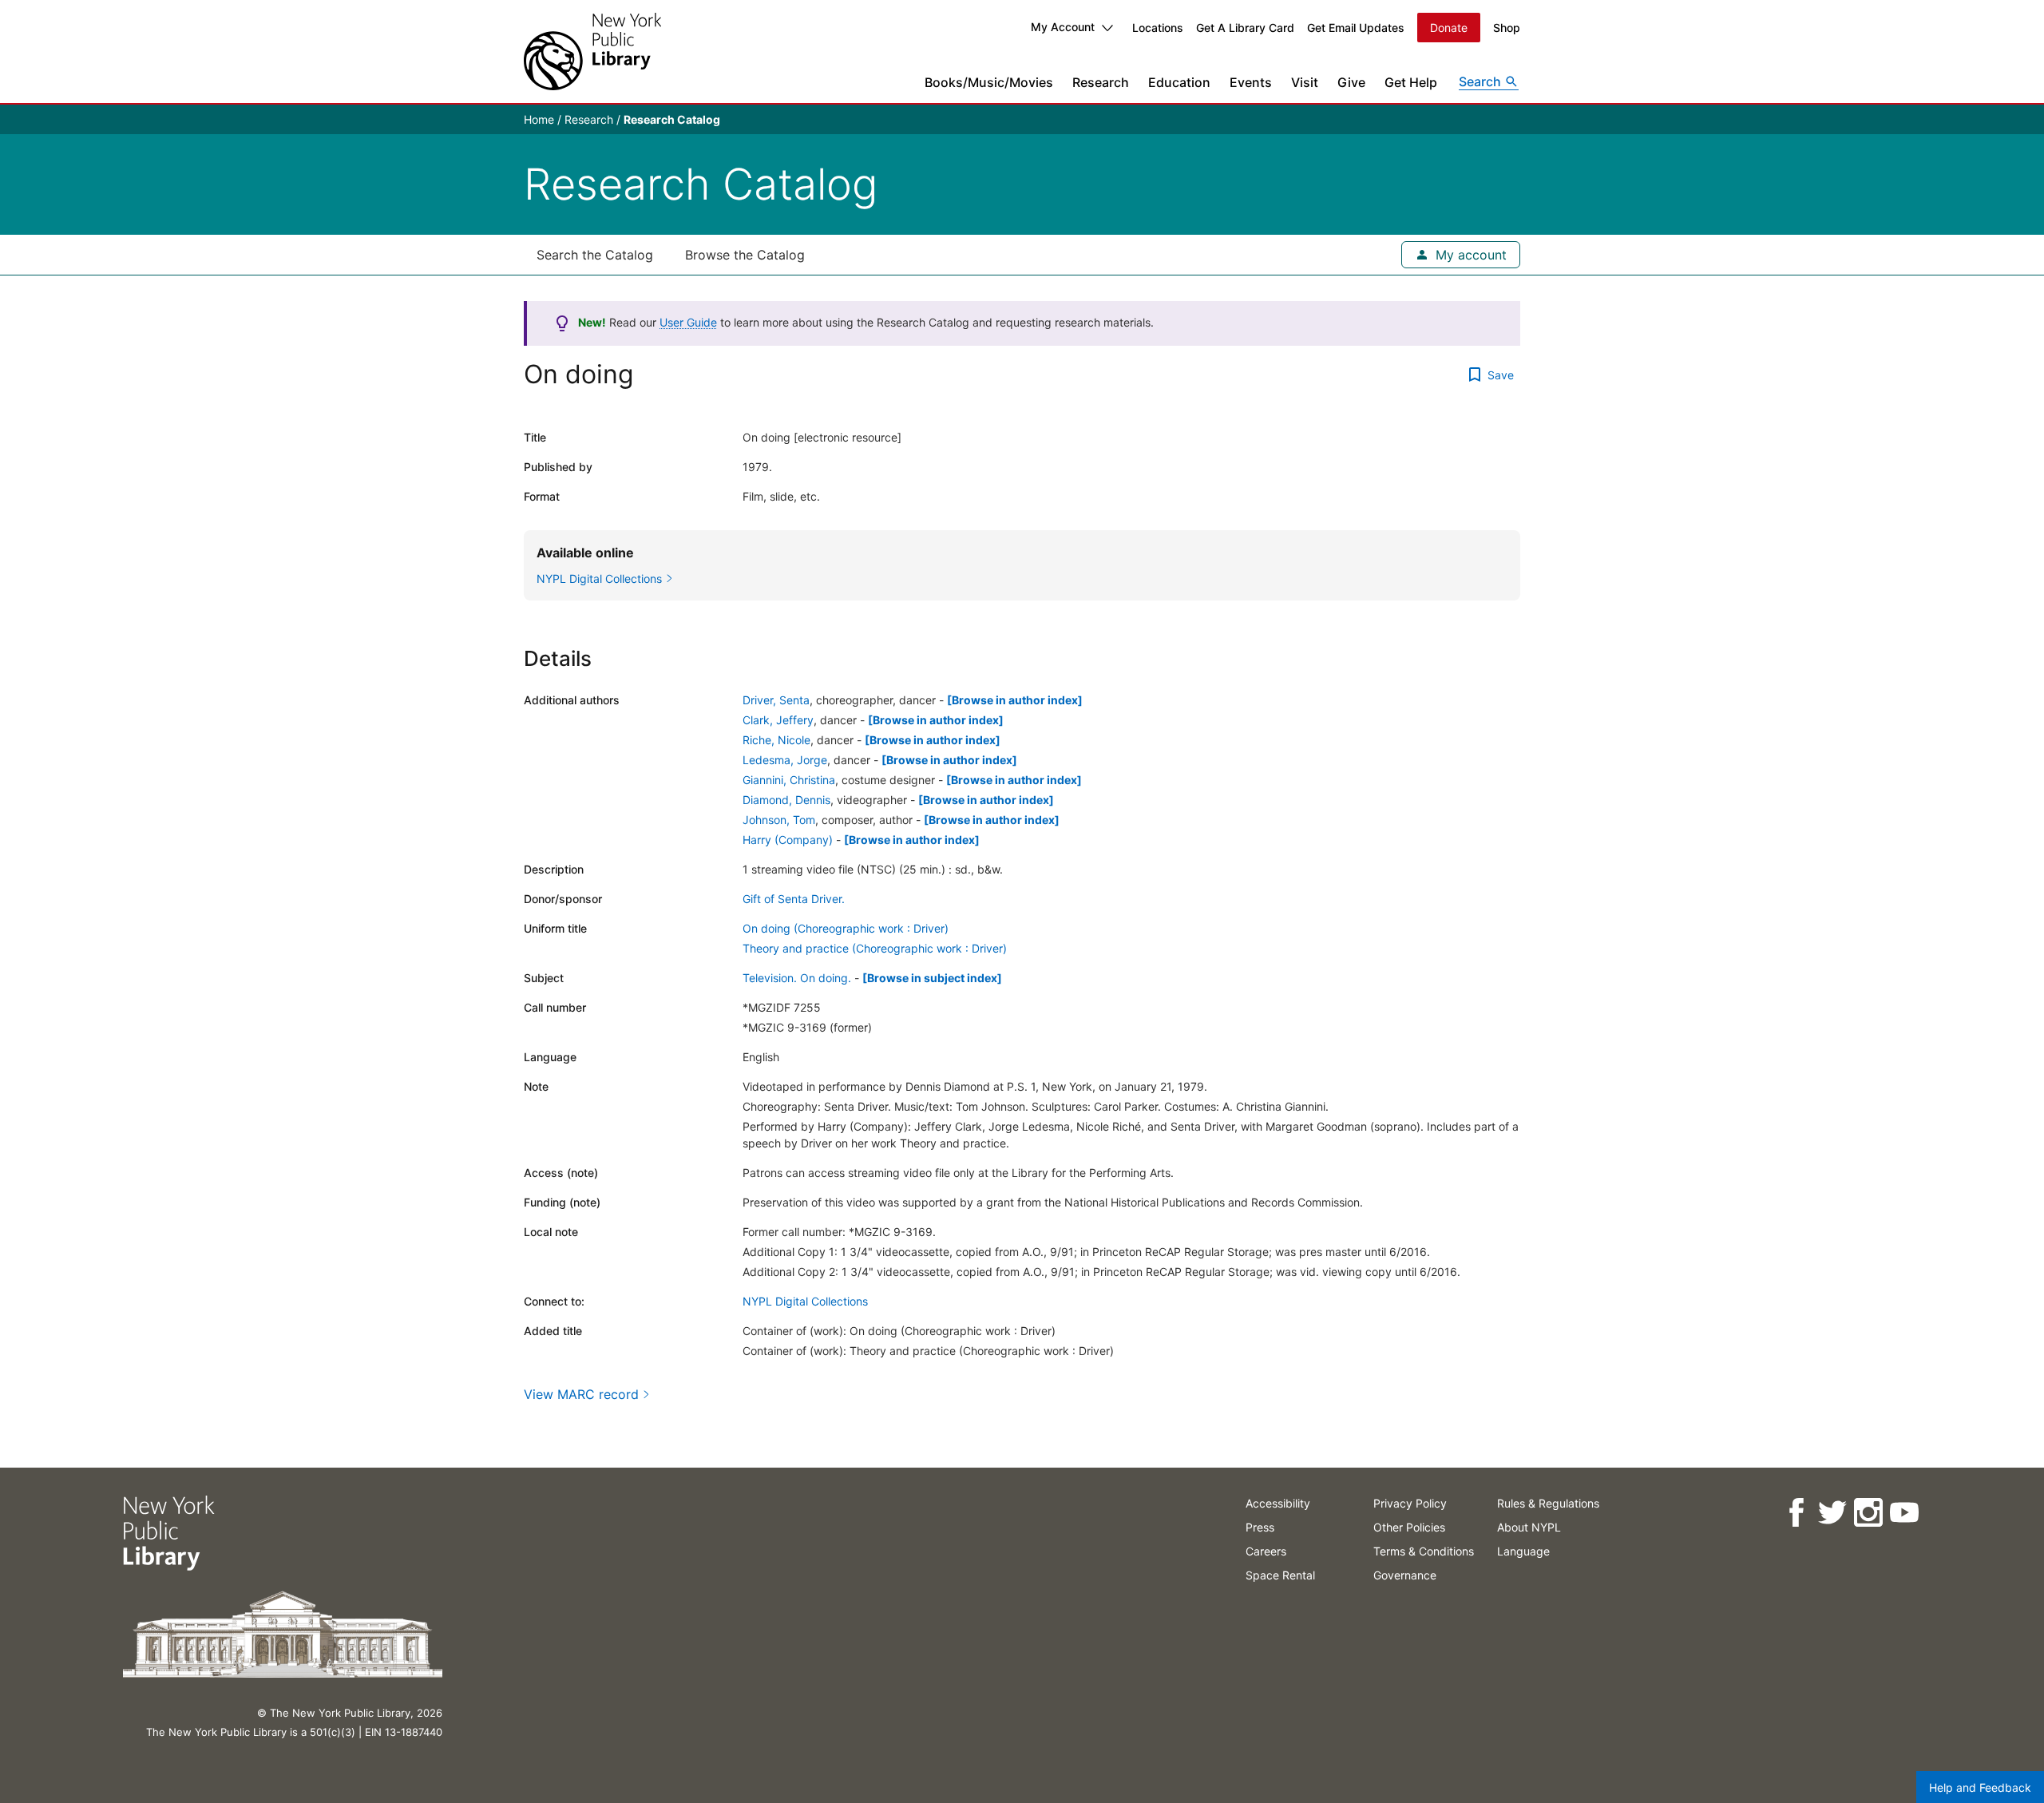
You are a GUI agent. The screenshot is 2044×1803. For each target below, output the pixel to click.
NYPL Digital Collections (805, 1301)
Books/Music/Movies (989, 82)
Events (1251, 82)
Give (1351, 82)
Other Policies (1409, 1527)
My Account (1063, 27)
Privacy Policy (1410, 1503)
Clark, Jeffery (778, 720)
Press (1260, 1527)
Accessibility (1278, 1503)
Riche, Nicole (776, 740)
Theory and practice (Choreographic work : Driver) (875, 948)
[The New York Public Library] (592, 52)
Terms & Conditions (1424, 1551)
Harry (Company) (788, 840)
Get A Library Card (1245, 28)
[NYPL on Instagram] (1868, 1513)
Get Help (1411, 82)
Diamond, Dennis (786, 800)
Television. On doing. (797, 978)
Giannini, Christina (789, 780)
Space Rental (1280, 1575)
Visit (1305, 82)
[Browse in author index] (1015, 700)
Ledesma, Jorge (785, 760)
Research (1101, 82)
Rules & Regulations (1548, 1503)
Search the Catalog (595, 255)
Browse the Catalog (745, 255)
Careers (1266, 1551)
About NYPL (1529, 1527)
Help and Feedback (1980, 1787)
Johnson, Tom (779, 820)
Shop (1507, 28)
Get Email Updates (1356, 28)
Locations (1158, 28)
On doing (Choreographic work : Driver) (846, 928)
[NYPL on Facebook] (1796, 1513)
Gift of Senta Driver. (794, 899)
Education (1179, 82)
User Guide (688, 322)
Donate (1449, 28)
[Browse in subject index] (932, 978)
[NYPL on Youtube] (1904, 1513)
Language (1523, 1551)
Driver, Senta (776, 700)
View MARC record (581, 1394)
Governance (1405, 1575)
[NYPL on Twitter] (1832, 1513)
